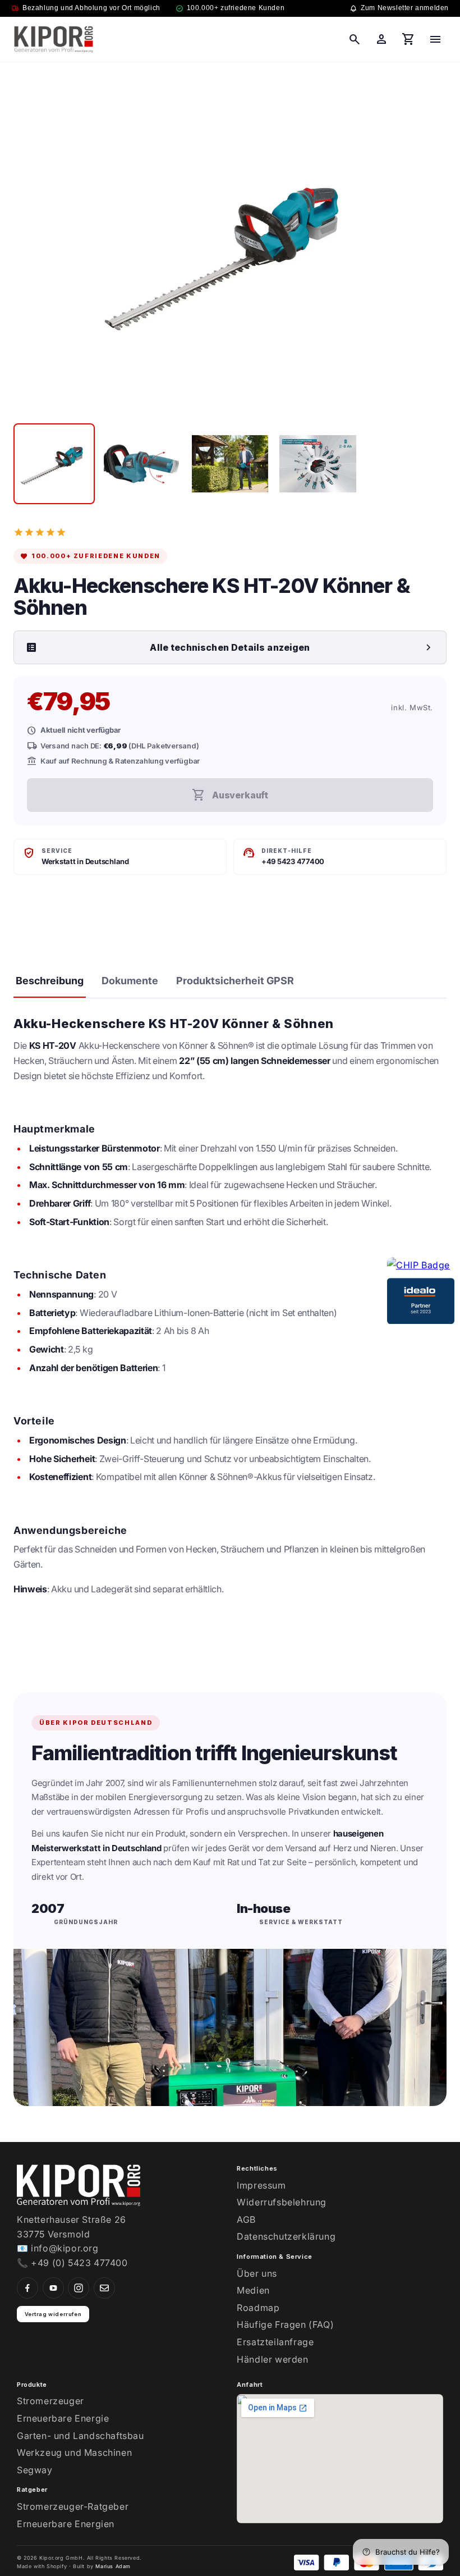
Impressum (261, 2185)
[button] (355, 39)
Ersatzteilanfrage (275, 2342)
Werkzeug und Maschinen (74, 2452)
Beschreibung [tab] (50, 981)
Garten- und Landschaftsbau (81, 2436)
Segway (35, 2470)
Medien (253, 2290)
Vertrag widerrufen (53, 2314)
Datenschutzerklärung (286, 2236)
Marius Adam (113, 2566)
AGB (246, 2219)
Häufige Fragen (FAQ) (285, 2324)
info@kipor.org (65, 2248)
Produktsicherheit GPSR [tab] (235, 981)
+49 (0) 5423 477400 (79, 2263)
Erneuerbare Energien (66, 2524)
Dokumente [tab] (130, 981)
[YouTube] (53, 2288)
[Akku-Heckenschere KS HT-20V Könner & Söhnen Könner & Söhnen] (54, 464)
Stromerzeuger (50, 2401)
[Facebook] (27, 2288)
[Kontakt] (104, 2288)
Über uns (257, 2273)
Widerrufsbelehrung (282, 2202)
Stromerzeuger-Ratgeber (73, 2506)
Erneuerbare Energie (63, 2418)
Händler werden (272, 2359)
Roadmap (258, 2308)
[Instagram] (79, 2288)
